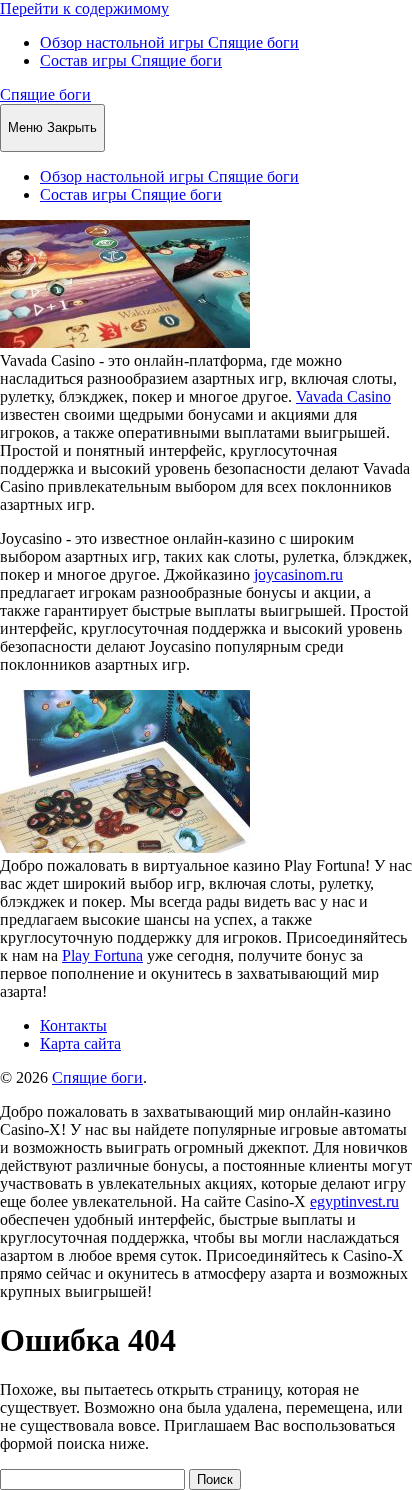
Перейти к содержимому (84, 8)
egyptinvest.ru (354, 1201)
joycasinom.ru (298, 574)
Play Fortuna (102, 955)
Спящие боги (45, 94)
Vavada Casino (343, 396)
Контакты (73, 1025)
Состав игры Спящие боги (131, 60)
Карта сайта (80, 1043)
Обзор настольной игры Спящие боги (169, 42)
